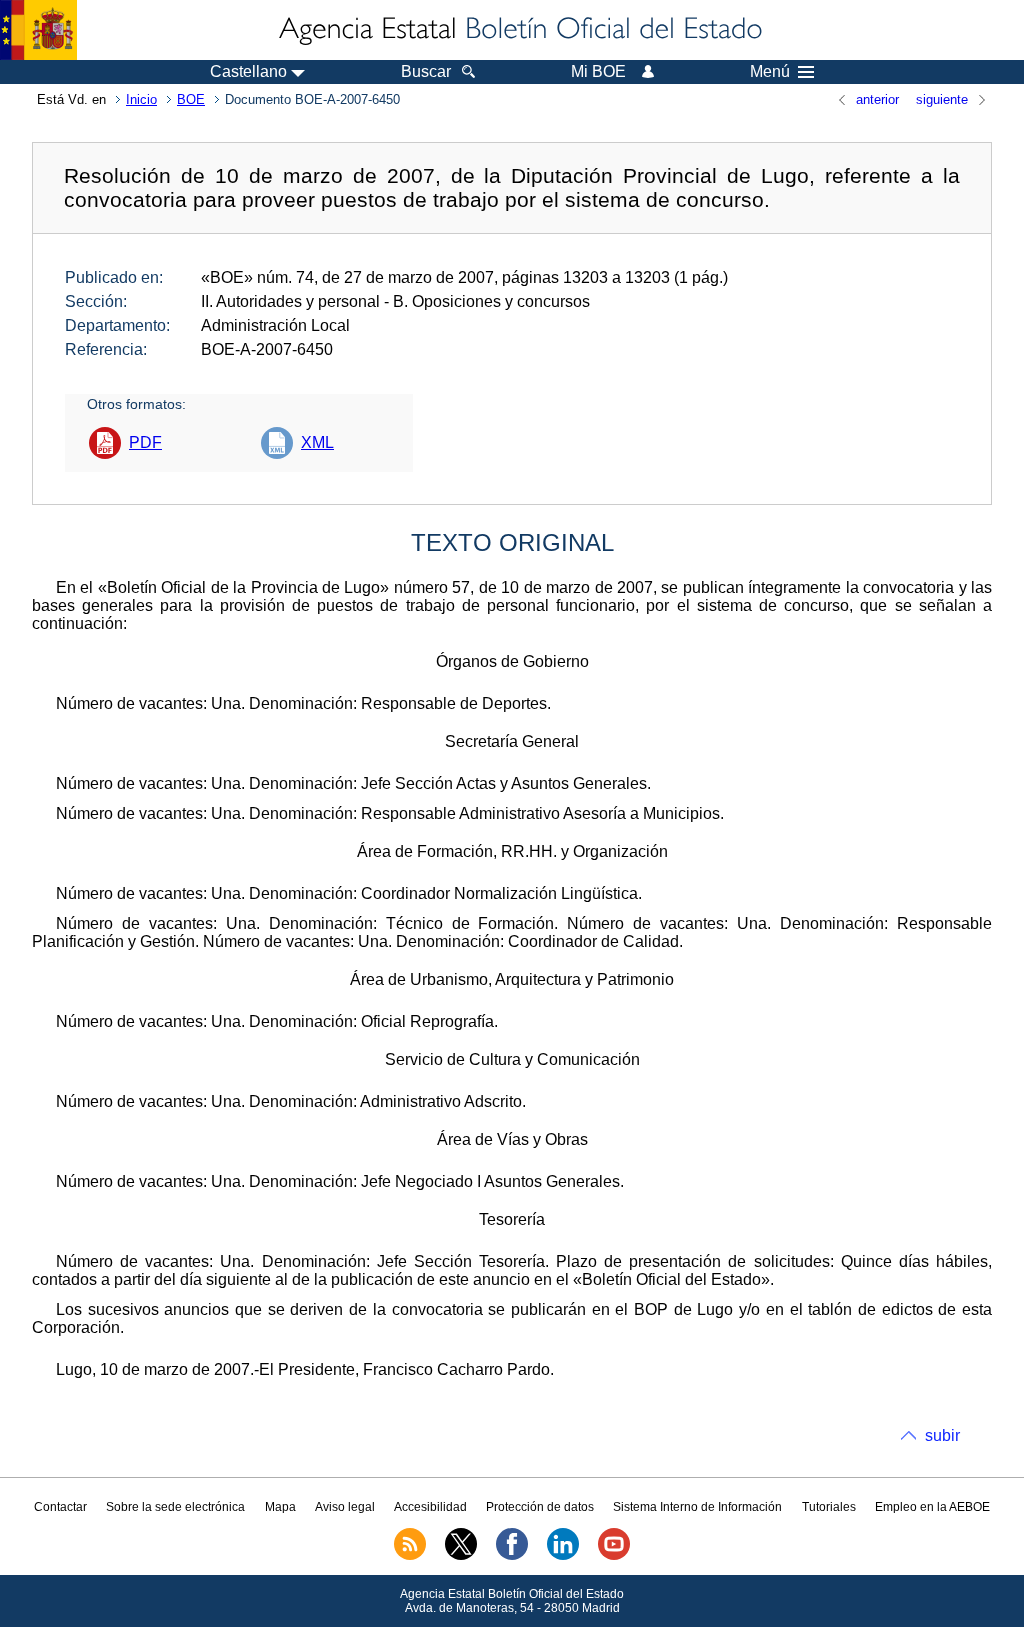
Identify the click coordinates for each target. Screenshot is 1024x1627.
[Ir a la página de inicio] (519, 30)
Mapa (280, 1507)
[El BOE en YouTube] (614, 1556)
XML (317, 442)
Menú (770, 72)
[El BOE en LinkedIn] (563, 1556)
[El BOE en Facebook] (512, 1556)
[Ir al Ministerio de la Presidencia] (38, 30)
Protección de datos (540, 1507)
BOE (191, 99)
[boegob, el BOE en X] (461, 1556)
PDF (145, 442)
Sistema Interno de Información (697, 1507)
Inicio (141, 99)
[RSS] (410, 1556)
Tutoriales (829, 1507)
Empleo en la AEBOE (932, 1507)
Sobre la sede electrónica (175, 1507)
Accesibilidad (430, 1507)
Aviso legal (345, 1507)
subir (942, 1435)
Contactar (60, 1507)
